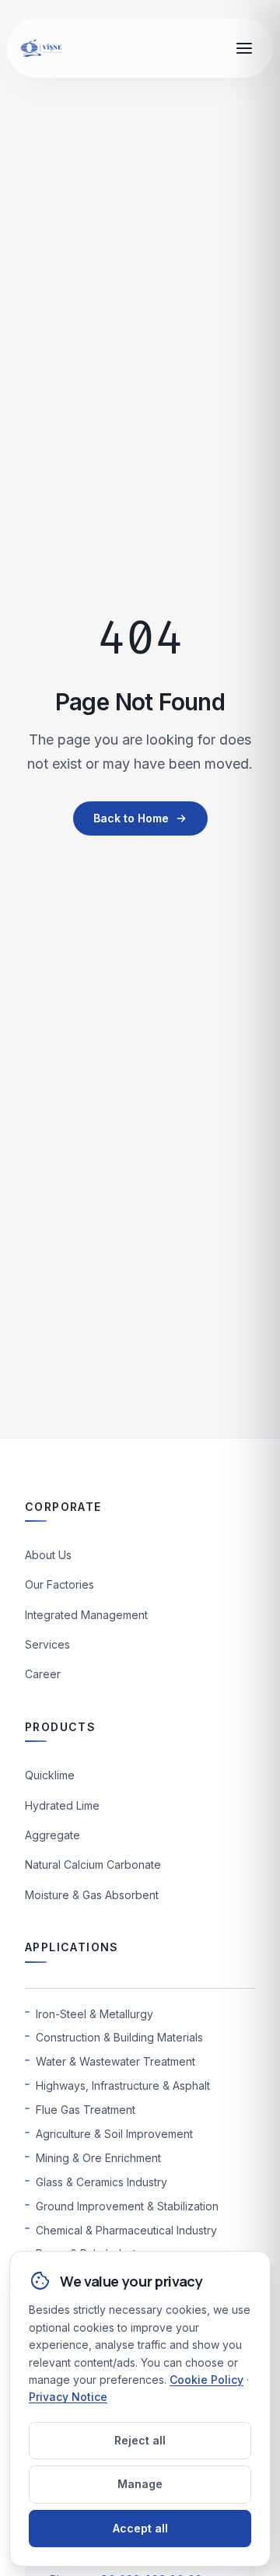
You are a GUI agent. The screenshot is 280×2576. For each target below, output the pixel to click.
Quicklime (50, 1775)
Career (43, 1674)
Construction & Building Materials (119, 2037)
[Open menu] (244, 48)
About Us (48, 1555)
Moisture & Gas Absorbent (92, 1895)
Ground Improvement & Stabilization (127, 2206)
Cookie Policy (206, 2380)
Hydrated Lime (62, 1805)
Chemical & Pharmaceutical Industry (126, 2230)
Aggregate (52, 1835)
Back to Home (131, 818)
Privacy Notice (68, 2397)
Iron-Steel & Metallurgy (94, 2014)
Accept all (140, 2528)
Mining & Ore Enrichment (98, 2158)
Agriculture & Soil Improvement (114, 2134)
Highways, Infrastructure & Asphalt (123, 2085)
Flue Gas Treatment (86, 2110)
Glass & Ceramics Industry (101, 2182)
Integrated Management (86, 1615)
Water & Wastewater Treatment (115, 2061)
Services (47, 1644)
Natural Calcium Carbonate (93, 1865)
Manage (140, 2484)
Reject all (140, 2440)
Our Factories (59, 1584)
